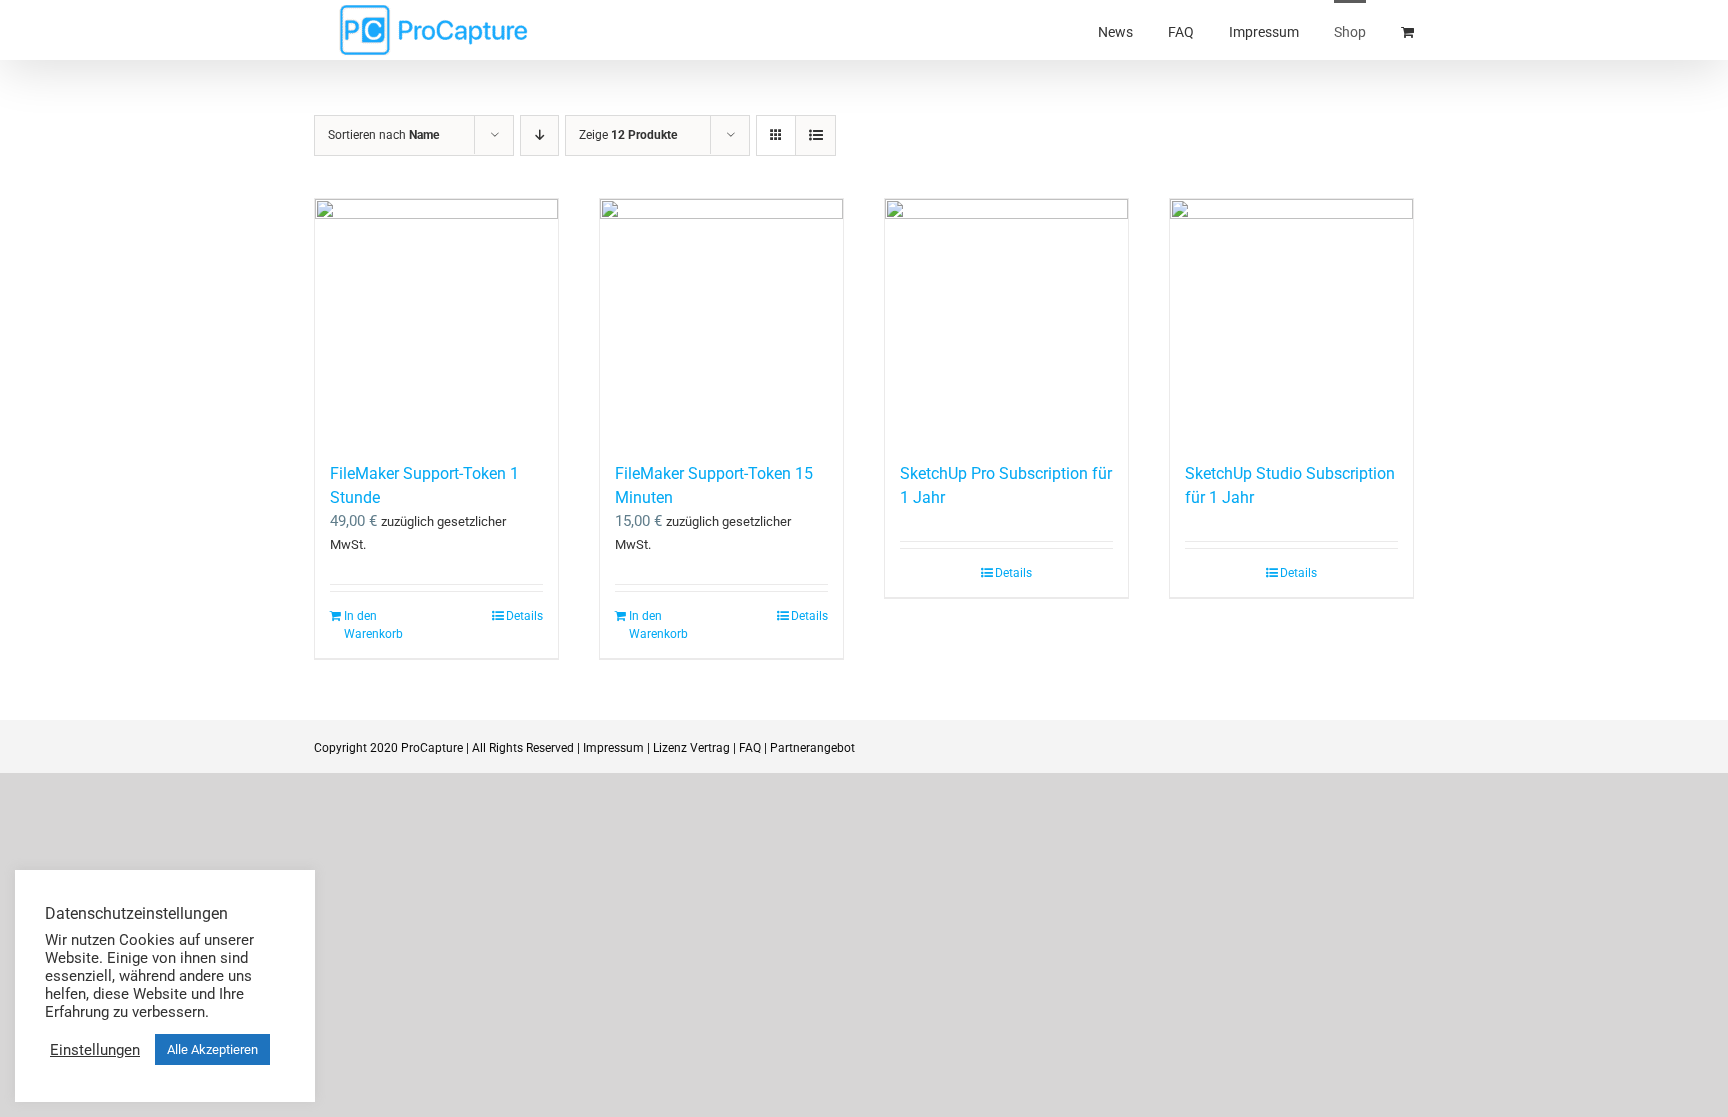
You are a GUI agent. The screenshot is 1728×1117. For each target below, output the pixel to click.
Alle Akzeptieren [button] (212, 1049)
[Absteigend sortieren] (539, 135)
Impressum (613, 748)
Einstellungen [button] (95, 1050)
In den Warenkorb (373, 625)
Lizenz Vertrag (691, 748)
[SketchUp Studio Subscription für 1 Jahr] (1291, 320)
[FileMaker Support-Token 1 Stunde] (436, 320)
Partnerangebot (812, 748)
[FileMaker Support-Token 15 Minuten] (721, 320)
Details (524, 616)
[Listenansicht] (815, 135)
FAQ (750, 748)
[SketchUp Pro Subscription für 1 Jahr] (1006, 320)
